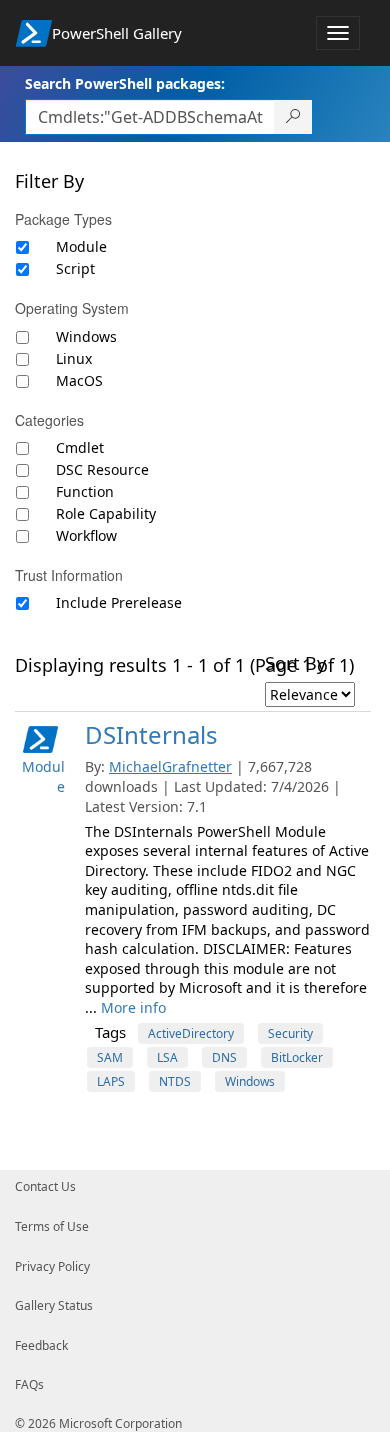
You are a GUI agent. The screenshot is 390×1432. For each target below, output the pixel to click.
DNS (224, 1057)
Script (75, 268)
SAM (110, 1057)
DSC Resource (102, 469)
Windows (86, 336)
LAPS (111, 1081)
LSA (167, 1057)
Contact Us (45, 1186)
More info (133, 1007)
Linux (74, 358)
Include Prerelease (119, 602)
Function (85, 491)
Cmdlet (80, 447)
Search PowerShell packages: (125, 83)
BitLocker (297, 1057)
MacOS (79, 380)
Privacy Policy (52, 1266)
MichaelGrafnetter (170, 766)
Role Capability (106, 513)
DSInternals (151, 734)
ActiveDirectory (191, 1033)
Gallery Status (54, 1305)
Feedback (41, 1345)
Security (290, 1033)
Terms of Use (52, 1226)
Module (81, 246)
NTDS (175, 1081)
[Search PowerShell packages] (293, 117)
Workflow (86, 535)
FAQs (29, 1384)
